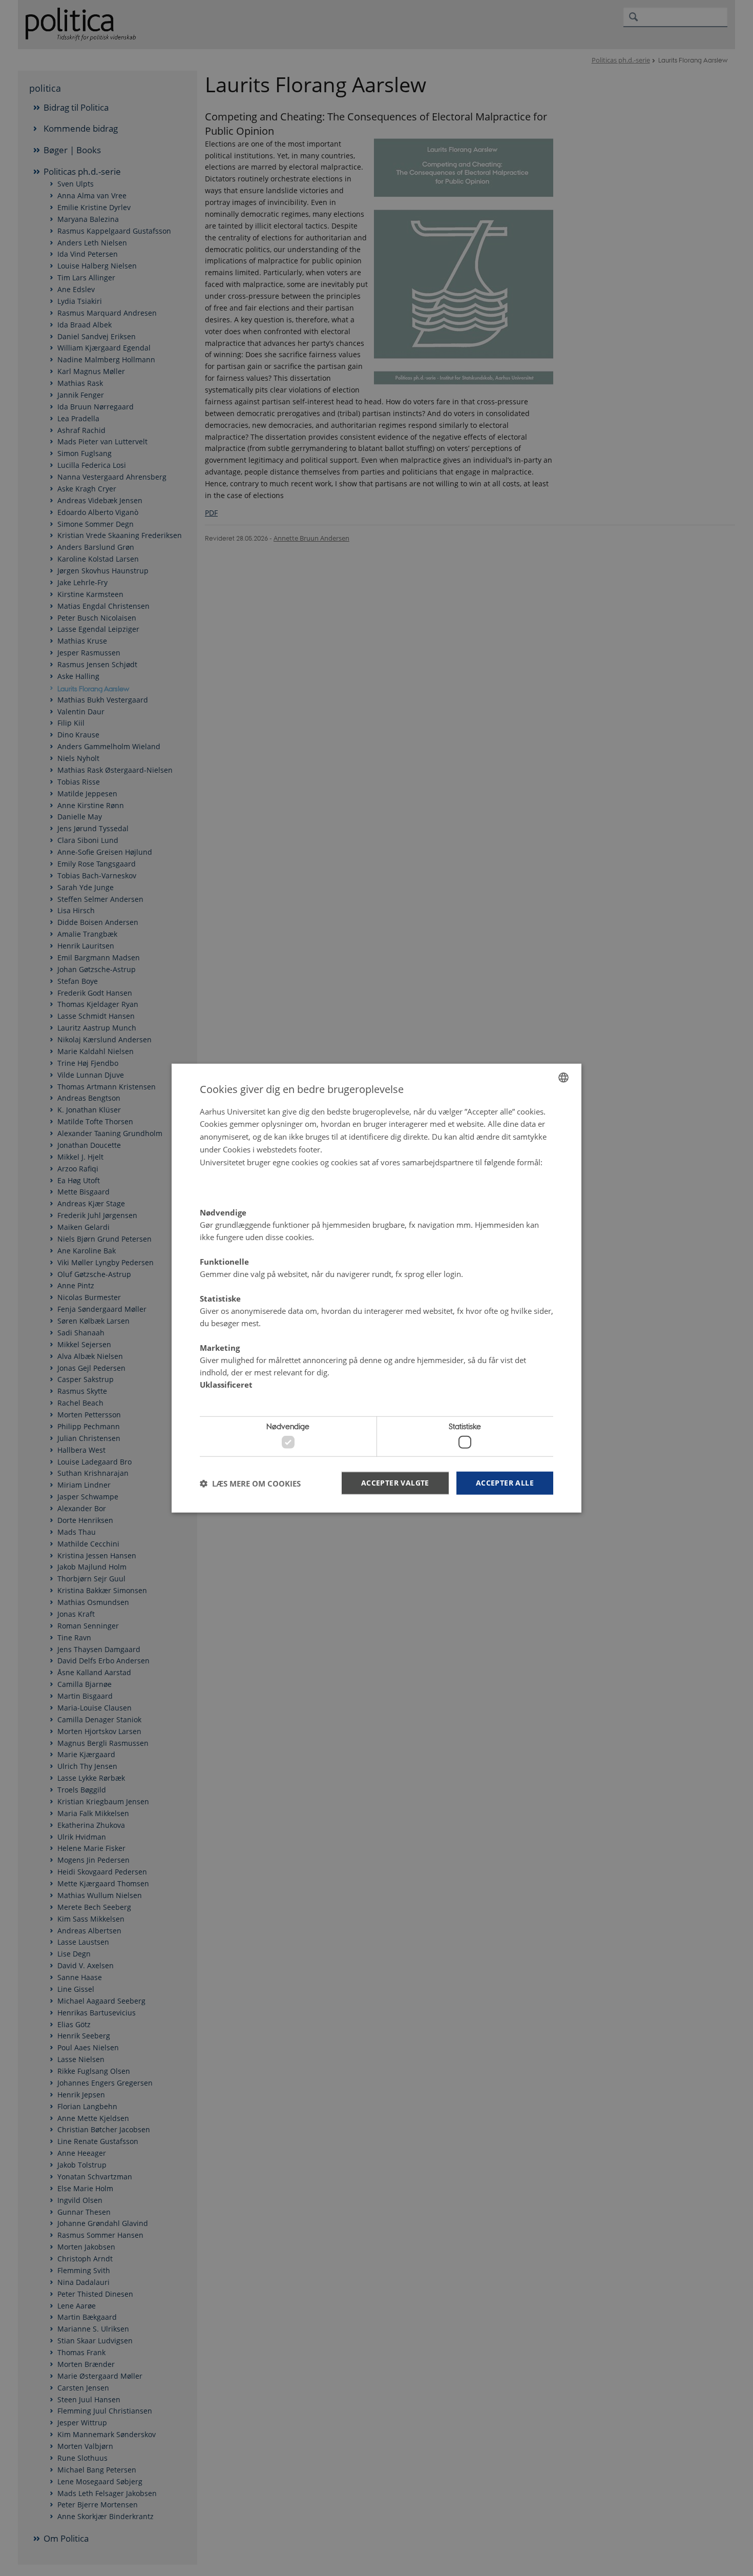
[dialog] (376, 1288)
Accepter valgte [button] (395, 1483)
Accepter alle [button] (505, 1483)
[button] (250, 1483)
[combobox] (563, 1077)
